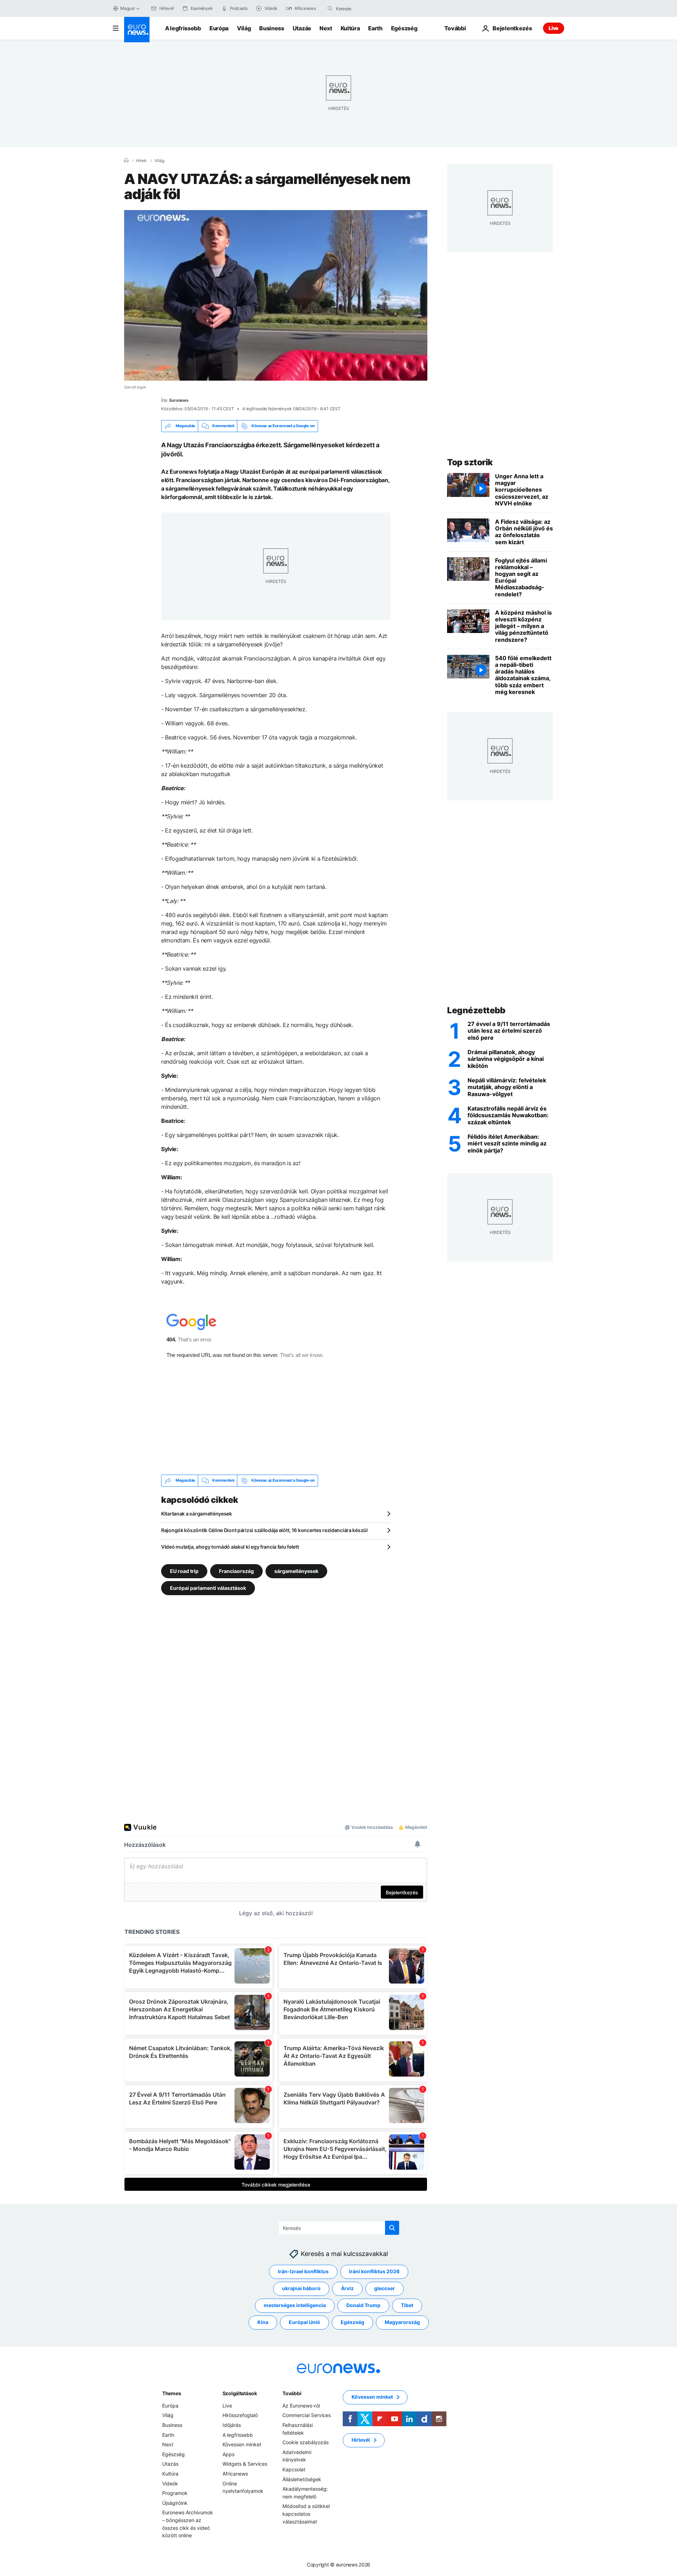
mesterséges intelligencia (295, 2305)
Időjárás (232, 2425)
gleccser (385, 2288)
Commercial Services (307, 2415)
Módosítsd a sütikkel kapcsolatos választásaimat (306, 2514)
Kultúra (350, 28)
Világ (244, 28)
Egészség (404, 28)
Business (272, 28)
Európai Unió (304, 2322)
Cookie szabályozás (306, 2442)
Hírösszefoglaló (240, 2415)
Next (326, 28)
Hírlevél (361, 2440)
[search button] (330, 8)
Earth (375, 28)
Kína (263, 2322)
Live (554, 28)
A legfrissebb (183, 28)
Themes (172, 2393)
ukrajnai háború (301, 2288)
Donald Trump (363, 2305)
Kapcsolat (294, 2469)
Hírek (141, 161)
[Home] (126, 160)
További (292, 2393)
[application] (276, 295)
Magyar (128, 8)
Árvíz (347, 2288)
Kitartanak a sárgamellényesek (197, 1514)
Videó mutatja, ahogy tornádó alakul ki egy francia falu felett (230, 1547)
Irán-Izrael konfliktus (303, 2271)
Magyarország (402, 2322)
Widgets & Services (245, 2464)
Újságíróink (175, 2503)
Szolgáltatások (240, 2393)
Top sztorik (470, 462)
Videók (170, 2483)
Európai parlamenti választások (208, 1588)
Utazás (302, 28)
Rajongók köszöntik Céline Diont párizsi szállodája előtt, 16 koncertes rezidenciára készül (264, 1530)
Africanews (235, 2474)
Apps (228, 2454)
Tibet (407, 2305)
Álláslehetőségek (302, 2479)
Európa (219, 28)
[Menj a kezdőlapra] (137, 30)
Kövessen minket (242, 2444)
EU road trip (184, 1571)
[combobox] (366, 8)
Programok (175, 2493)
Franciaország (236, 1571)
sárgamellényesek (296, 1571)
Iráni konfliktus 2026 (374, 2271)
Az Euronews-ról (301, 2406)
